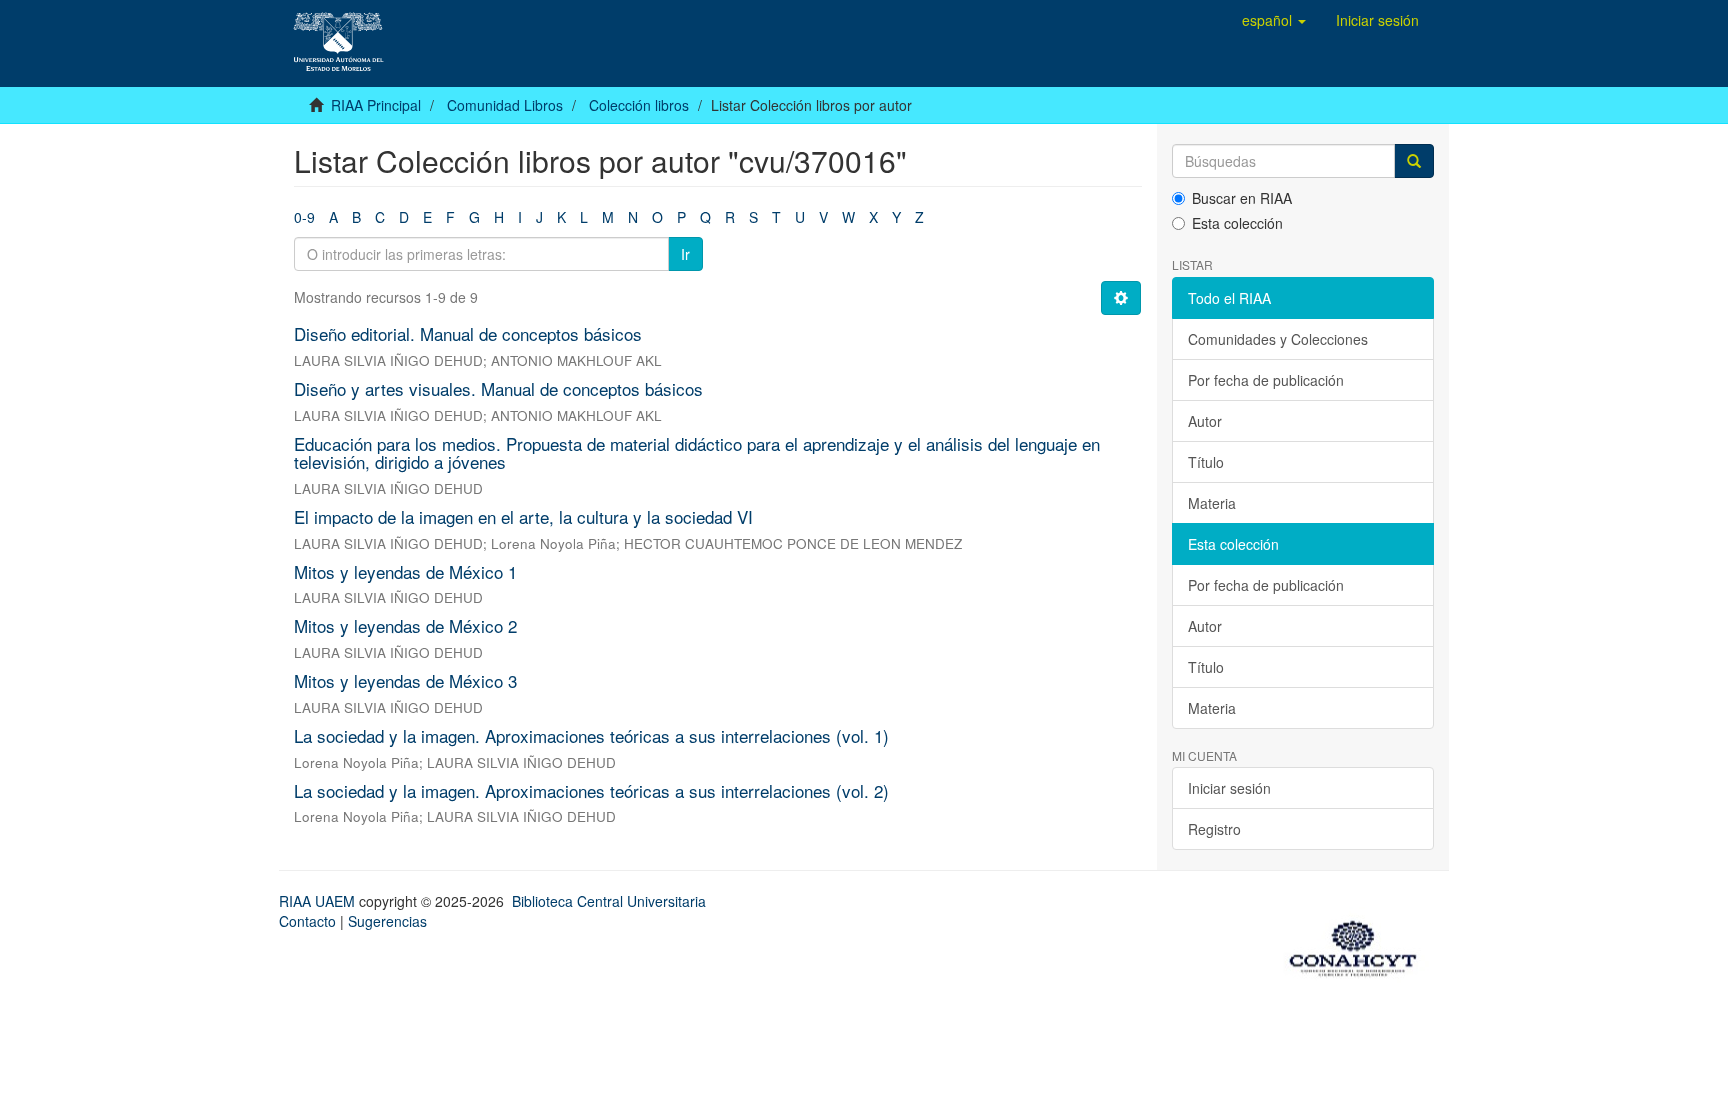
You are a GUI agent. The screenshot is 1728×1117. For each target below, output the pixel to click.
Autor (1205, 421)
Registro (1214, 829)
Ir (685, 254)
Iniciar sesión (1229, 788)
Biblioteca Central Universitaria (609, 901)
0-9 (304, 217)
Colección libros (639, 105)
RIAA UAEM (319, 901)
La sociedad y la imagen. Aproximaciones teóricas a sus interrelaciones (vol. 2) (591, 790)
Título (1206, 462)
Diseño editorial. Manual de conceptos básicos (468, 333)
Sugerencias (387, 921)
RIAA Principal (376, 105)
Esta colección (1237, 223)
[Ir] (1414, 161)
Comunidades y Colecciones (1278, 339)
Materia (1212, 503)
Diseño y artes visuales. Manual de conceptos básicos (498, 388)
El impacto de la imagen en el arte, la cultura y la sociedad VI (523, 516)
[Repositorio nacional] (1359, 945)
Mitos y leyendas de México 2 (405, 625)
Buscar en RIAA (1242, 198)
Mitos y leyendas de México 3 (405, 680)
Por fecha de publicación (1266, 380)
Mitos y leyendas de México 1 (405, 571)
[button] (1274, 20)
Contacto (307, 921)
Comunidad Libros (505, 105)
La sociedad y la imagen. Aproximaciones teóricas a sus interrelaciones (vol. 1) (591, 735)
